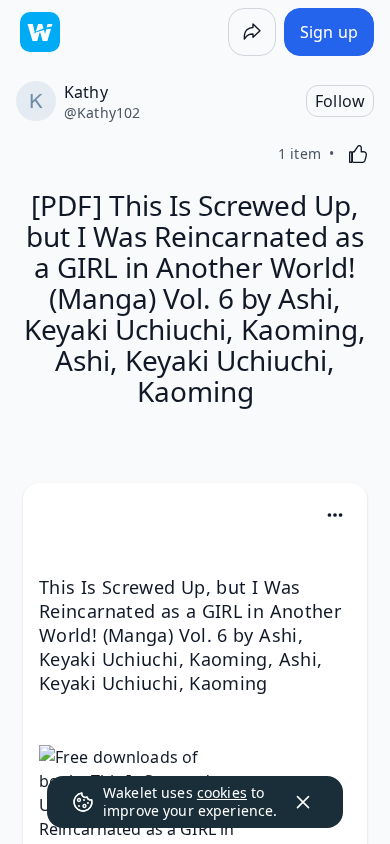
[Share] (252, 32)
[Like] (358, 154)
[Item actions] (335, 515)
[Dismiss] (303, 802)
